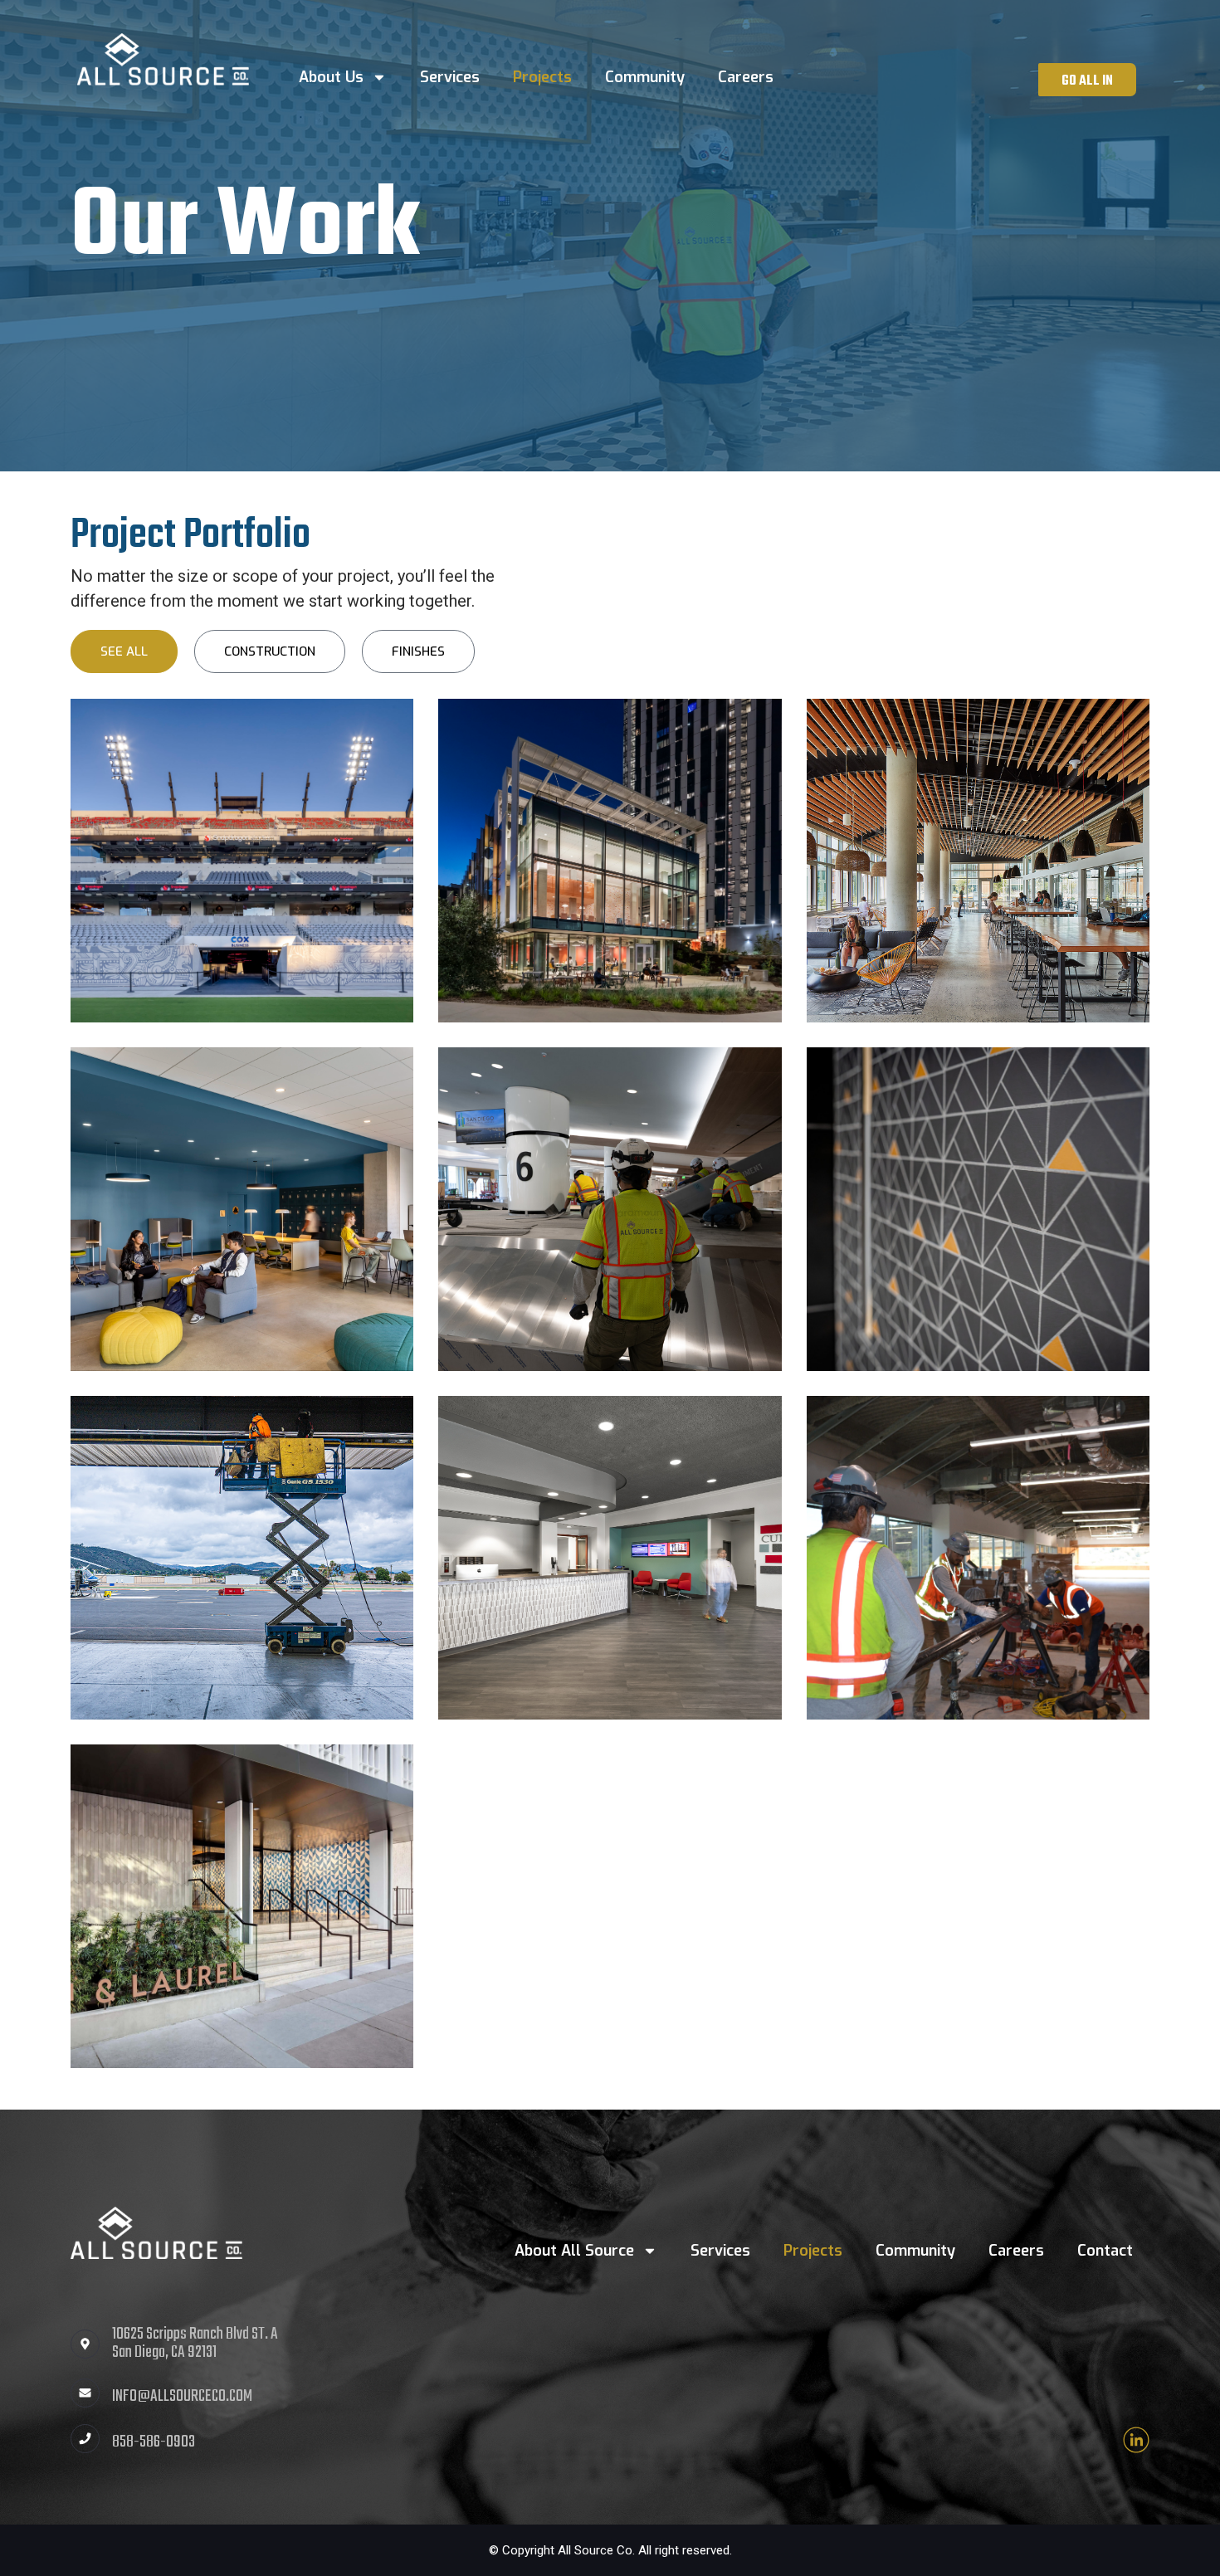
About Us (331, 77)
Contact (1105, 2251)
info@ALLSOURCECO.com (182, 2396)
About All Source (574, 2251)
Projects (542, 77)
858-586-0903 (154, 2442)
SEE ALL (124, 651)
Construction (270, 651)
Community (645, 77)
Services (450, 77)
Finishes (418, 651)
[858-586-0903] (85, 2439)
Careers (746, 77)
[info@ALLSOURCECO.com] (85, 2393)
